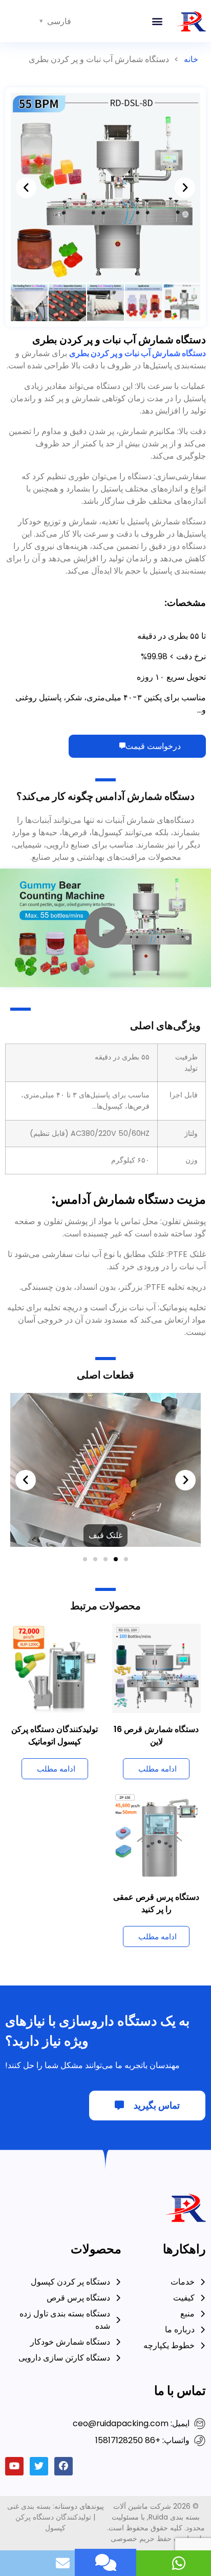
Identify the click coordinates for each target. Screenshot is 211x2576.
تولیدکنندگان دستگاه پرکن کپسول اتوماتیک (55, 1558)
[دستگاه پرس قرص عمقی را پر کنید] (157, 1658)
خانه (191, 59)
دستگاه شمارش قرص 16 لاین (156, 1558)
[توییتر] (39, 2289)
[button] (157, 21)
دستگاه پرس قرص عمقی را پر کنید (156, 1726)
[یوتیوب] (14, 2289)
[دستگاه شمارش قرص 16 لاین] (157, 1490)
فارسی (59, 21)
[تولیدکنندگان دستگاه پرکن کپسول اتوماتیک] (55, 1490)
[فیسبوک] (64, 2289)
